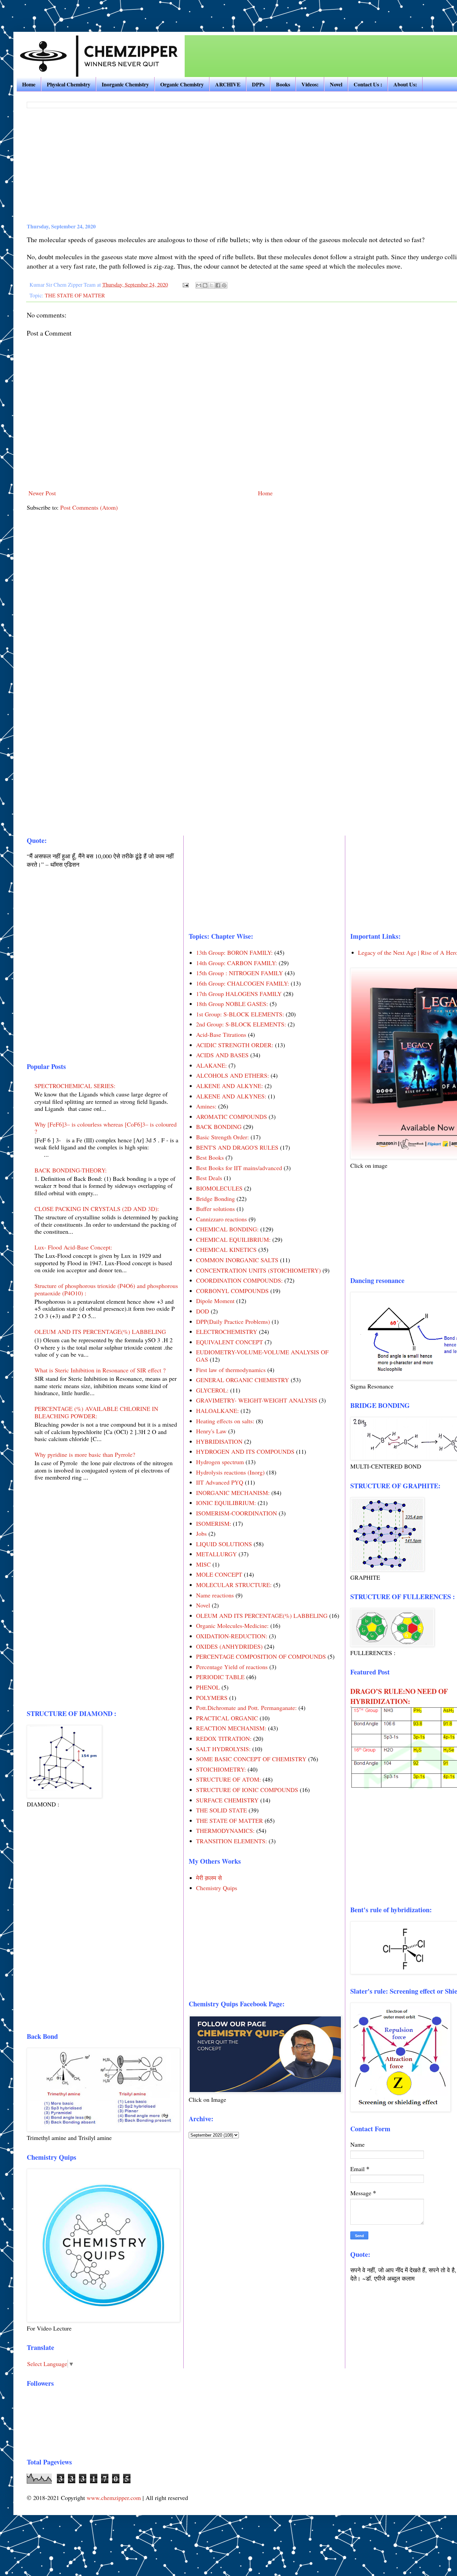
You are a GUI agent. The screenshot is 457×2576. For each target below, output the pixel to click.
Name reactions (215, 1595)
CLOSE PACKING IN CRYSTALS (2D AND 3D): (97, 1209)
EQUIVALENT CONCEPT (230, 1342)
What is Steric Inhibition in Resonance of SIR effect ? (100, 1370)
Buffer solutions (215, 1209)
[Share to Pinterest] (224, 285)
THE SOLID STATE (221, 1810)
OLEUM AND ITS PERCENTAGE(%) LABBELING (100, 1332)
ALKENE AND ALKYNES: (231, 1096)
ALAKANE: (211, 1065)
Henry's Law (211, 1431)
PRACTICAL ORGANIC (227, 1718)
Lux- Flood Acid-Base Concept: (73, 1247)
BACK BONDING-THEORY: (71, 1170)
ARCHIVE (228, 84)
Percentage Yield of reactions (232, 1667)
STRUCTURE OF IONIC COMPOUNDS (247, 1790)
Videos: (310, 84)
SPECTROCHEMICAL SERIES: (75, 1086)
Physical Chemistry (69, 84)
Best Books (210, 1157)
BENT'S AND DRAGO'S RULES (237, 1147)
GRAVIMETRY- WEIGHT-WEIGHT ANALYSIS (257, 1400)
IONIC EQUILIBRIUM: (226, 1503)
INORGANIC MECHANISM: (233, 1493)
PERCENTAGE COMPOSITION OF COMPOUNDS (261, 1656)
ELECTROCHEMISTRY (227, 1332)
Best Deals (209, 1178)
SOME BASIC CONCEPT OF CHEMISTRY (251, 1759)
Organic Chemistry (182, 84)
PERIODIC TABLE (220, 1677)
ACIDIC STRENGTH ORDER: (235, 1045)
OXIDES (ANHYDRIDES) (229, 1646)
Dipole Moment (215, 1301)
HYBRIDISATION (219, 1441)
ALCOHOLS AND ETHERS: (233, 1075)
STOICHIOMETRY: (221, 1769)
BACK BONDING (219, 1127)
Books (283, 84)
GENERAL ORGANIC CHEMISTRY (243, 1380)
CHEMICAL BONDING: (227, 1229)
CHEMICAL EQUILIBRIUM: (233, 1239)
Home (29, 84)
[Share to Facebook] (218, 285)
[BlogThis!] (205, 285)
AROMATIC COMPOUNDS (232, 1117)
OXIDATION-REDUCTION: (232, 1636)
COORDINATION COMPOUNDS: (239, 1280)
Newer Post (42, 493)
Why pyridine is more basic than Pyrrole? (85, 1454)
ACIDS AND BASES (222, 1055)
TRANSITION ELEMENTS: (232, 1841)
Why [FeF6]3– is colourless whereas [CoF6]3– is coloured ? (106, 1128)
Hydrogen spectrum (220, 1462)
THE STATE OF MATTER (75, 295)
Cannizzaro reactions (221, 1219)
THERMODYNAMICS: (225, 1831)
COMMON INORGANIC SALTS (237, 1260)
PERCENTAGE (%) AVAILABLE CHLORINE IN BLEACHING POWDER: (96, 1412)
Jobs (201, 1533)
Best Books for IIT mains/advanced (239, 1168)
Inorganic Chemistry (125, 84)
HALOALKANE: (217, 1411)
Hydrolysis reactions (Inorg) (230, 1472)
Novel (336, 84)
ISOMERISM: (214, 1523)
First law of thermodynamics (231, 1370)
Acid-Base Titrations (221, 1034)
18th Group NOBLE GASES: (232, 1004)
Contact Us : (368, 84)
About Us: (405, 84)
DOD (203, 1311)
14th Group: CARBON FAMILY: (237, 963)
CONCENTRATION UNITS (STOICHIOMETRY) (258, 1270)
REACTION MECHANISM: (231, 1728)
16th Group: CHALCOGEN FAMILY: (243, 983)
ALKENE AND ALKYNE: (230, 1086)
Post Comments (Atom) (89, 507)
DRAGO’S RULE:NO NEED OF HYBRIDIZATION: (399, 1696)
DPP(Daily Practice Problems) (233, 1321)
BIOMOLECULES (219, 1188)
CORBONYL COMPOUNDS (232, 1291)
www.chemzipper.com (114, 2498)
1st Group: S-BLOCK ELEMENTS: (240, 1014)
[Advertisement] (92, 10)
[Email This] (199, 285)
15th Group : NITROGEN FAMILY (240, 973)
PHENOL (208, 1687)
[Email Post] (185, 285)
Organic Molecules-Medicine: (232, 1626)
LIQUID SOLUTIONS (224, 1544)
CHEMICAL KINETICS (226, 1249)
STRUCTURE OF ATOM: (229, 1779)
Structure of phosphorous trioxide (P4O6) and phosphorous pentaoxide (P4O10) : (106, 1289)
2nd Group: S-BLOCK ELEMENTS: (241, 1024)
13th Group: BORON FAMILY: (234, 952)
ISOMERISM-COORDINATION (237, 1513)
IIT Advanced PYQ (220, 1482)
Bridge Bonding (215, 1199)
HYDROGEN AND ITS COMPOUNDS (245, 1451)
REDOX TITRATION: (224, 1738)
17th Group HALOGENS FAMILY (239, 994)
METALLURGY (216, 1554)
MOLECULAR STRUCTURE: (234, 1585)
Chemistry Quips (217, 1888)
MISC (203, 1564)
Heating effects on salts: (225, 1421)
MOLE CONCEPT (219, 1574)
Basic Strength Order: (222, 1137)
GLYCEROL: (212, 1390)
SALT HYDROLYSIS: (223, 1749)
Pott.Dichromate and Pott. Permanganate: (246, 1708)
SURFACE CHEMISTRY (227, 1800)
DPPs (258, 84)
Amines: (206, 1106)
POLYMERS (212, 1698)
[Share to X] (211, 285)
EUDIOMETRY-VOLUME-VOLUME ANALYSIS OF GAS (262, 1356)
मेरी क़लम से (209, 1878)
